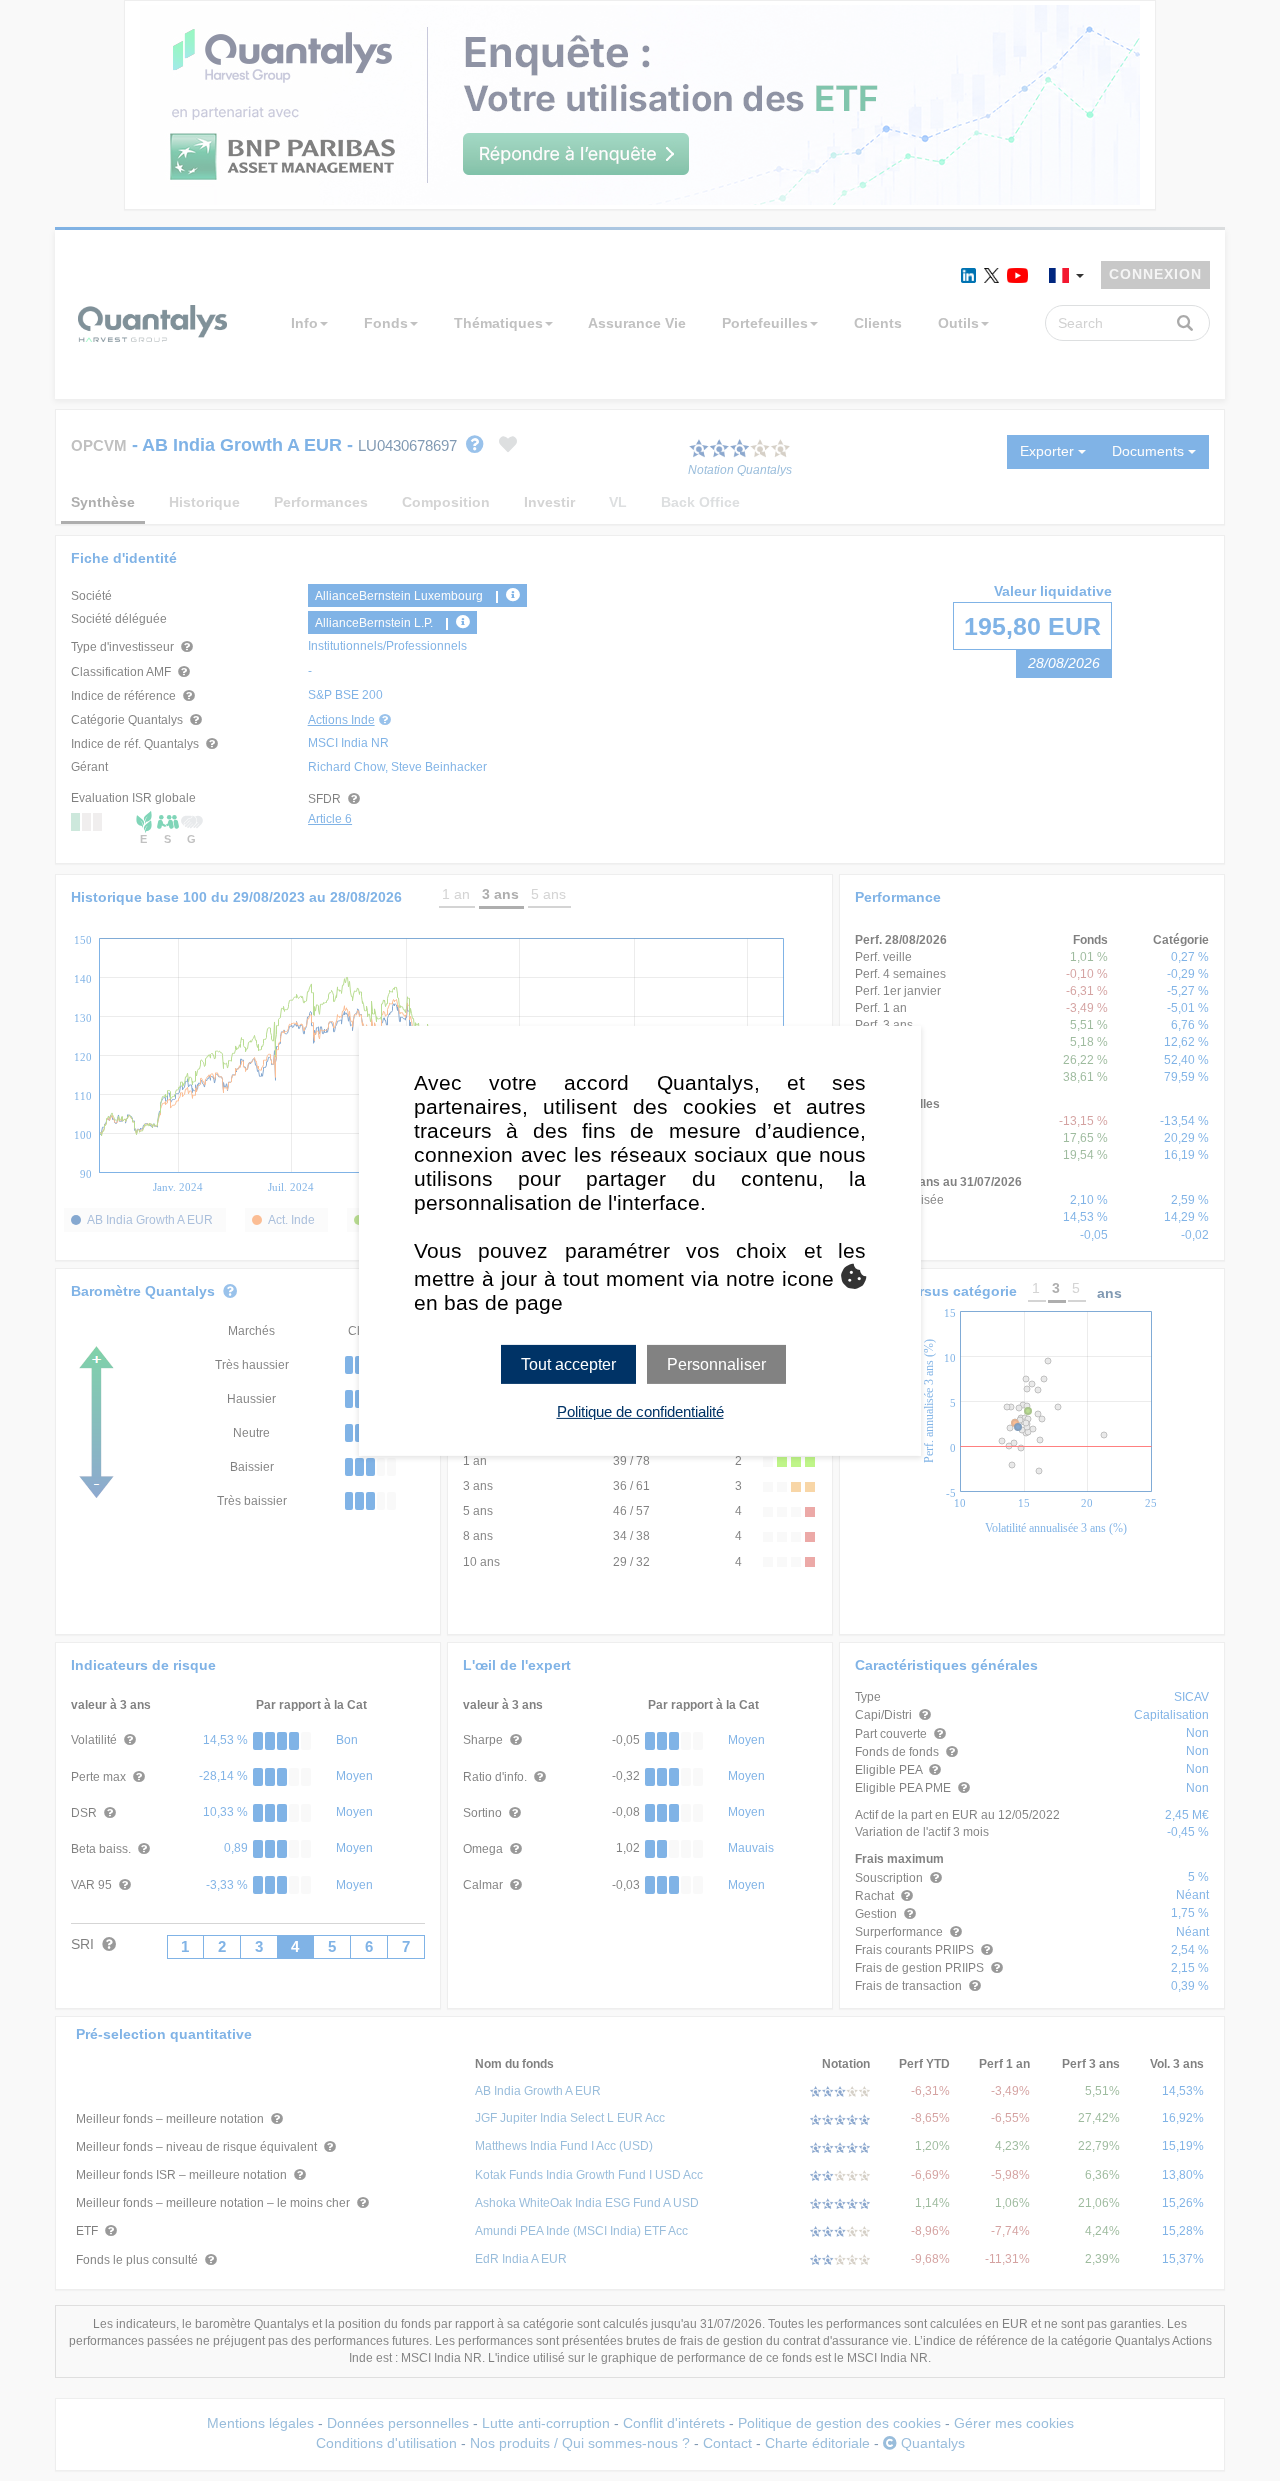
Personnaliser (716, 1363)
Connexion (1155, 274)
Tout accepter (568, 1363)
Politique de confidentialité (640, 1411)
